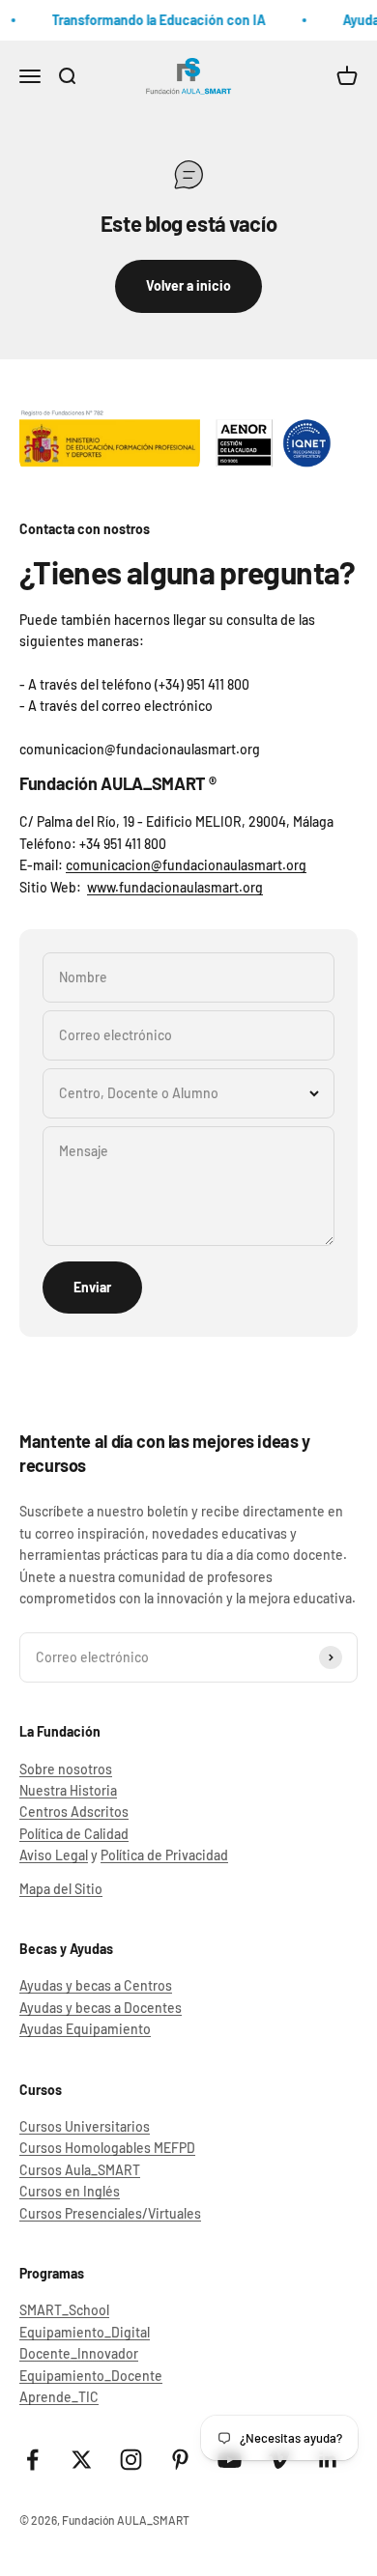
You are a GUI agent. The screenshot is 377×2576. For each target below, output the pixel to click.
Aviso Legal (54, 1855)
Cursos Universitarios (85, 2126)
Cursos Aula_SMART (80, 2170)
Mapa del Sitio (61, 1889)
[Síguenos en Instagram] (131, 2460)
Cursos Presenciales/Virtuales (110, 2213)
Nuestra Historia (68, 1790)
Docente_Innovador (79, 2353)
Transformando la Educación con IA (156, 20)
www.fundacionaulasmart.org (175, 887)
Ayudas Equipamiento (85, 2029)
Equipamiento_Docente (91, 2376)
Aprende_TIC (59, 2397)
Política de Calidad (74, 1834)
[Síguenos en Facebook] (32, 2460)
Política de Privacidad (164, 1855)
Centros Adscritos (74, 1812)
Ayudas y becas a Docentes (101, 2008)
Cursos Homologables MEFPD (107, 2148)
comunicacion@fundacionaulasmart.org (186, 865)
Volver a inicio (188, 285)
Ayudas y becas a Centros (96, 1985)
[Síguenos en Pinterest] (180, 2460)
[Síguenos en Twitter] (82, 2460)
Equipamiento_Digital (85, 2332)
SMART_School (64, 2310)
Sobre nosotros (66, 1769)
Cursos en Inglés (70, 2191)
